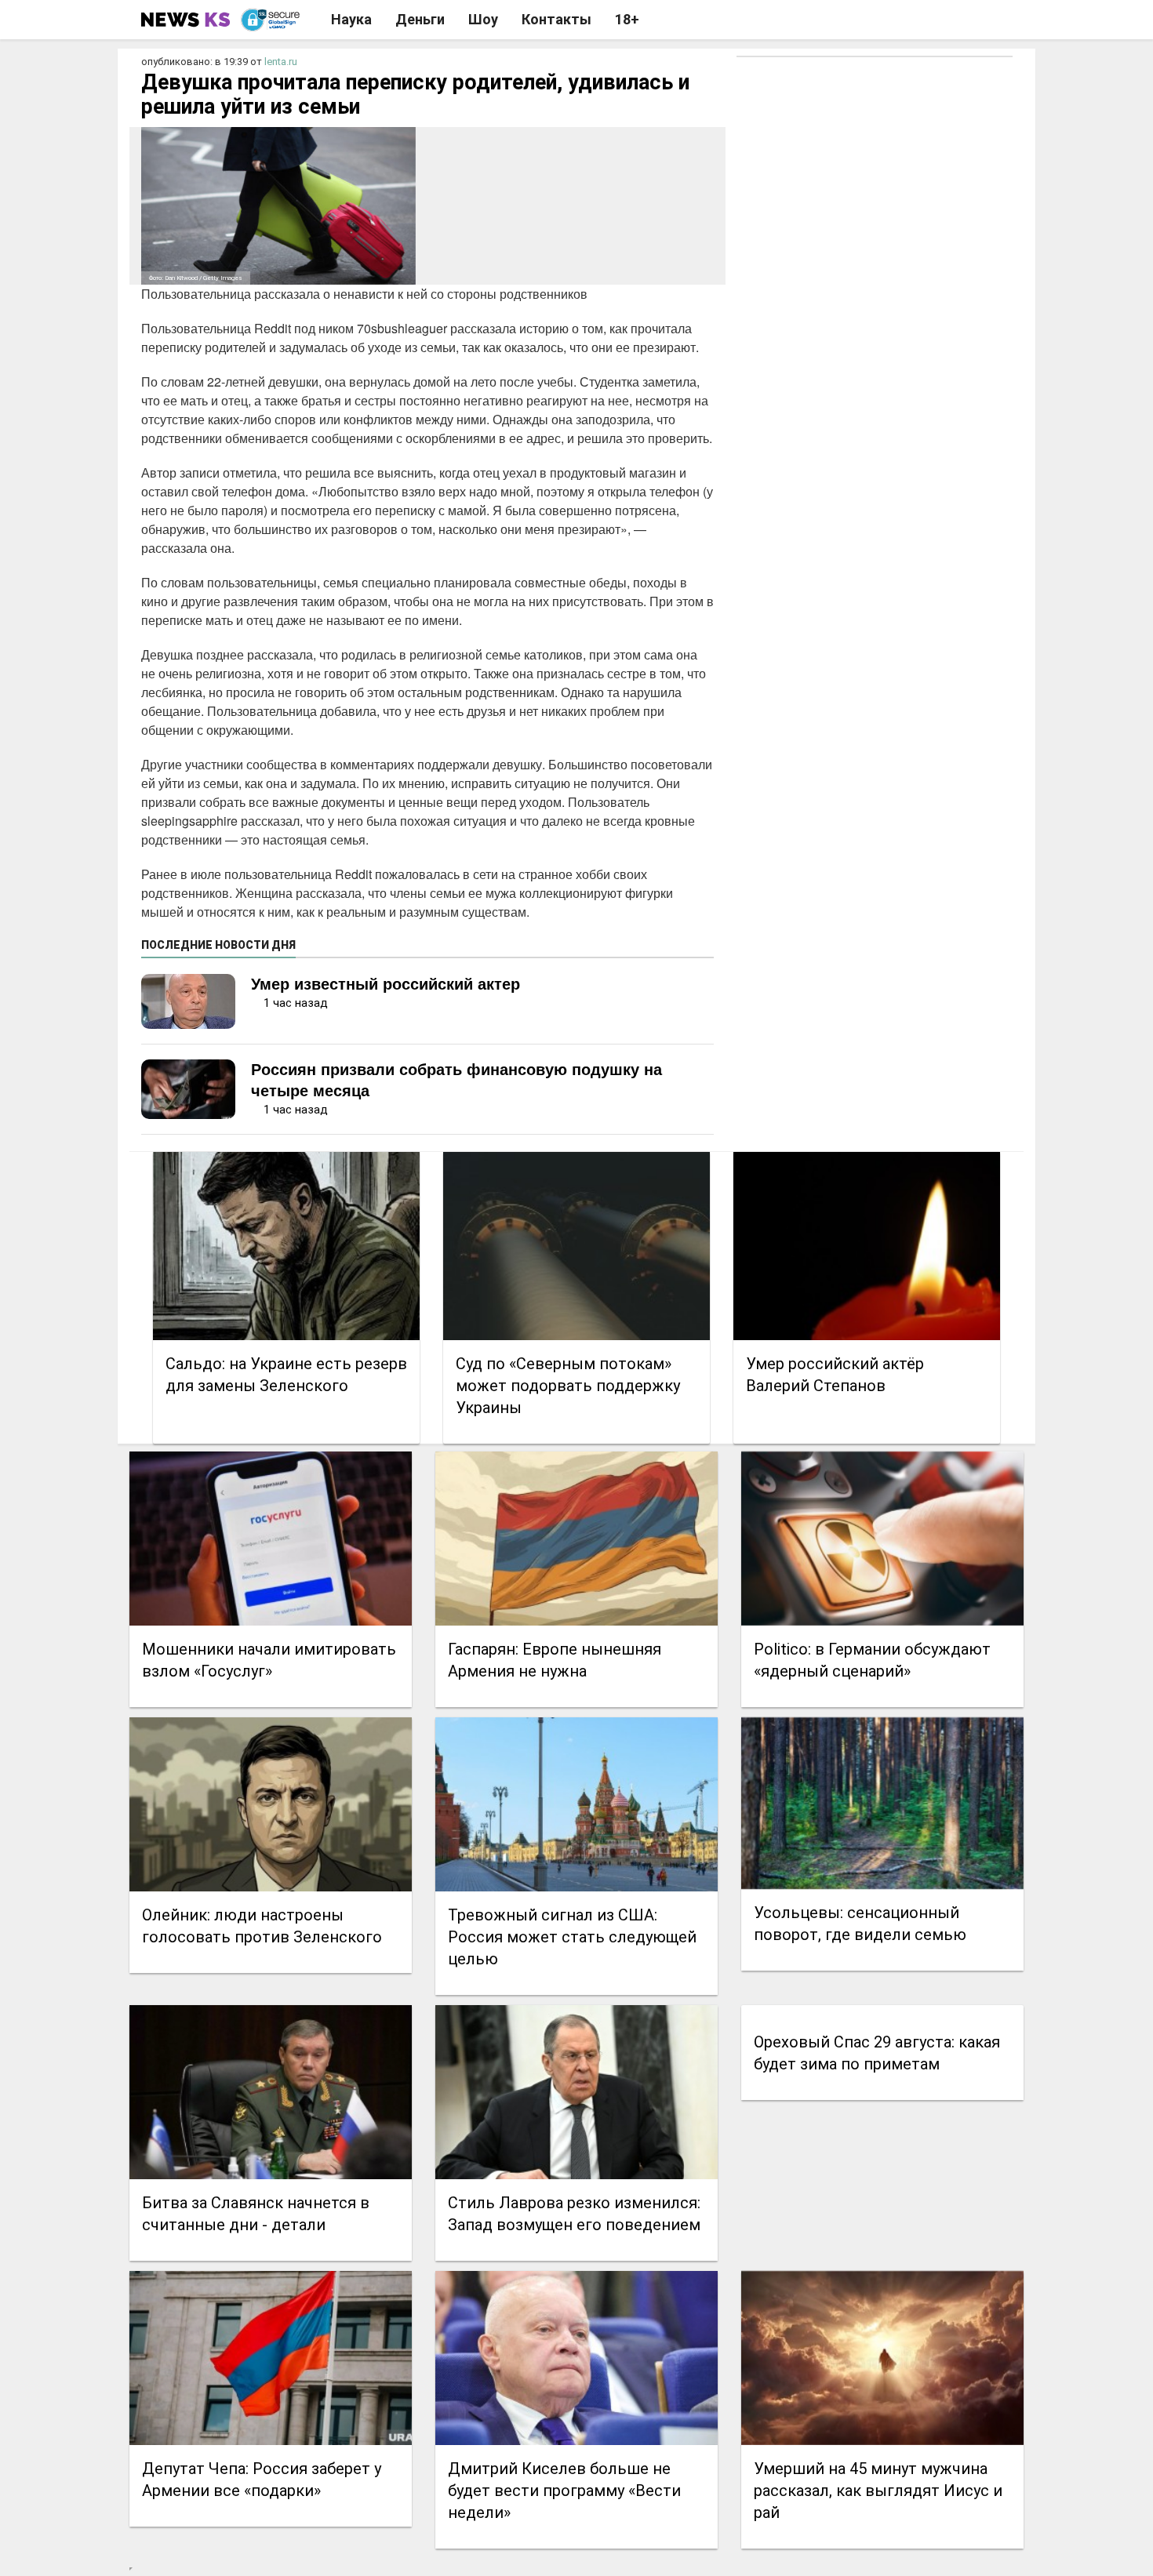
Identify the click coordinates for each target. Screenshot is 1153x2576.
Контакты (556, 19)
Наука (351, 19)
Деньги (420, 19)
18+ (627, 19)
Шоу (483, 19)
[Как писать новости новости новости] (187, 20)
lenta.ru (281, 62)
